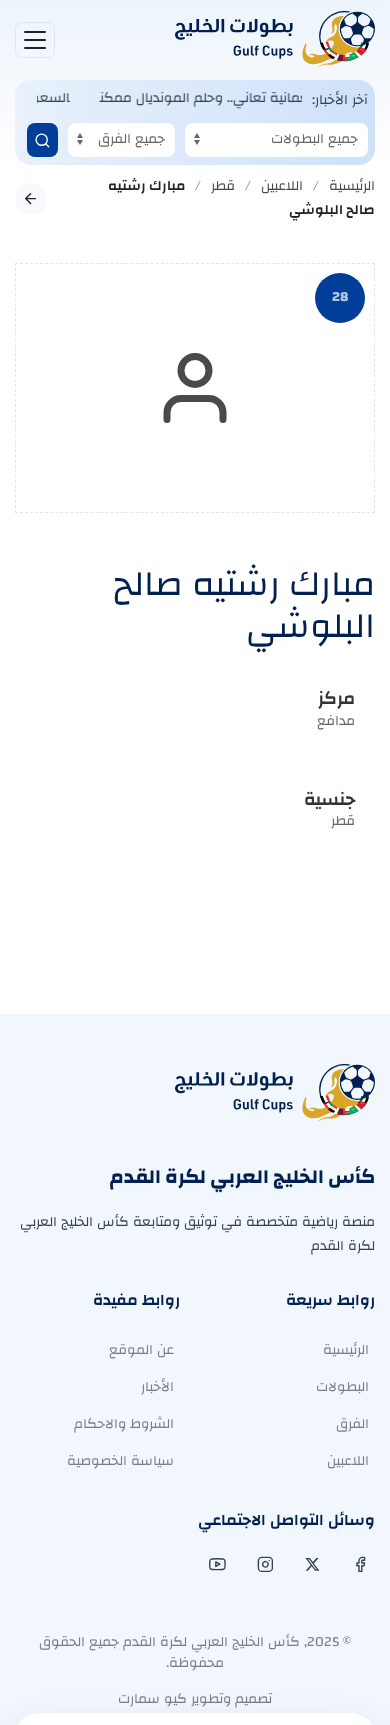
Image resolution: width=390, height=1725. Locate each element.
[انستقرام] (263, 1565)
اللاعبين (282, 186)
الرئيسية (352, 186)
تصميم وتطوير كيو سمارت (195, 1699)
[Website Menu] (35, 40)
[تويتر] (310, 1565)
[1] (42, 140)
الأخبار (157, 1387)
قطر (223, 186)
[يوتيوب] (215, 1565)
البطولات (342, 1387)
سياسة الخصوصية (120, 1461)
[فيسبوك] (358, 1565)
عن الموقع (141, 1350)
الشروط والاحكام (124, 1424)
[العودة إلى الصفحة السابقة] (31, 199)
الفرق (352, 1424)
